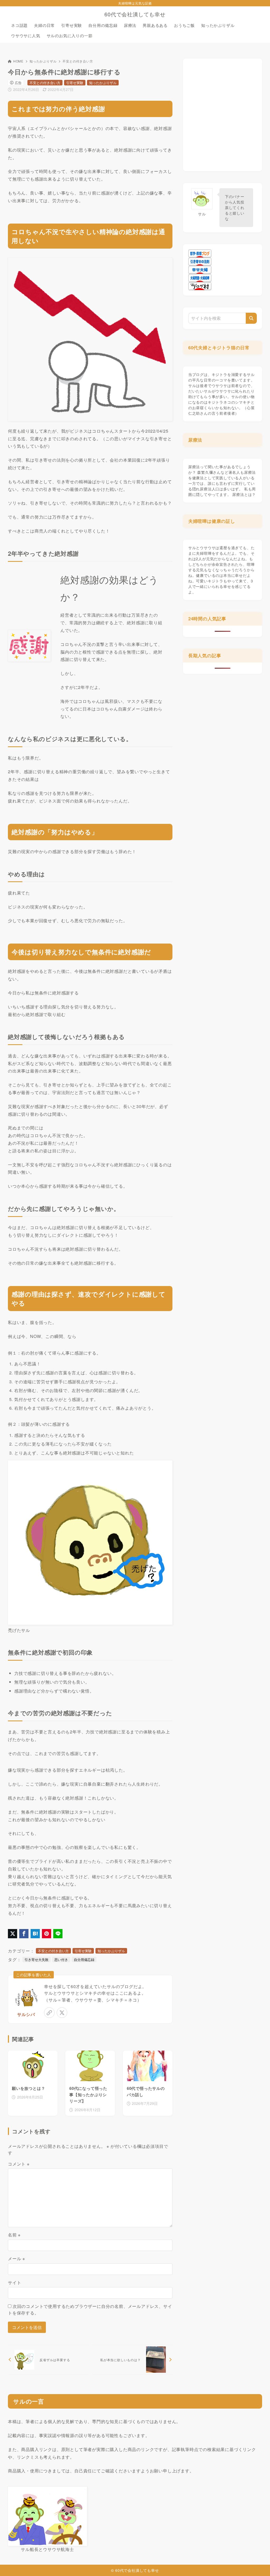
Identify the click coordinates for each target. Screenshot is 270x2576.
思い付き (61, 1959)
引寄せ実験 (75, 83)
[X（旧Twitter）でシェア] (13, 1934)
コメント (19, 2164)
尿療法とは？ (244, 494)
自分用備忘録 (84, 1959)
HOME (18, 61)
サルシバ (26, 2014)
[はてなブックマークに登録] (35, 1934)
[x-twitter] (62, 2013)
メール (16, 2258)
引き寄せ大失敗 (37, 1959)
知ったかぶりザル (43, 61)
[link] (49, 2013)
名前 (14, 2235)
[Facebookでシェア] (24, 1934)
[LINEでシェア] (58, 1934)
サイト (15, 2282)
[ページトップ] (258, 2564)
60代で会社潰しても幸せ (135, 14)
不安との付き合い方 (78, 61)
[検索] (251, 318)
